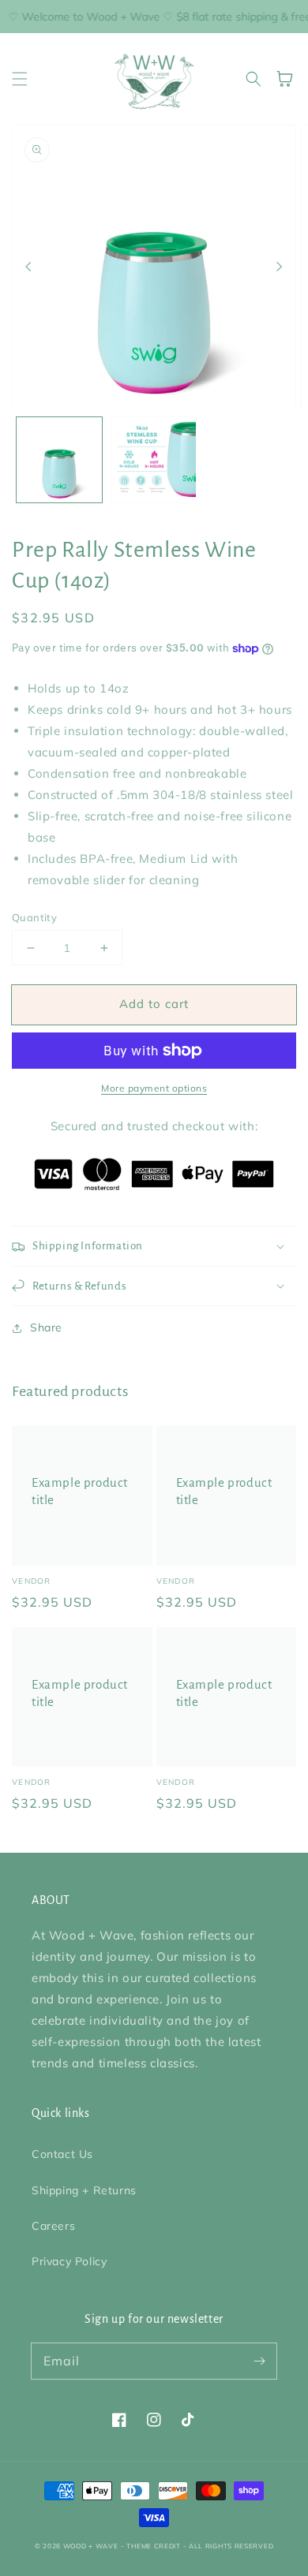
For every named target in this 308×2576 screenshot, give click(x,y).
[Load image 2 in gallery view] (154, 460)
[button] (20, 79)
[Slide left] (28, 267)
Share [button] (46, 1327)
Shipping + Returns (84, 2190)
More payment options (154, 1088)
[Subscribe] (259, 2361)
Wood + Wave (91, 2546)
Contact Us (62, 2154)
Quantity (34, 917)
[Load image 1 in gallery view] (59, 460)
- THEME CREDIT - (155, 2546)
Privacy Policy (69, 2261)
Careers (53, 2226)
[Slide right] (280, 267)
